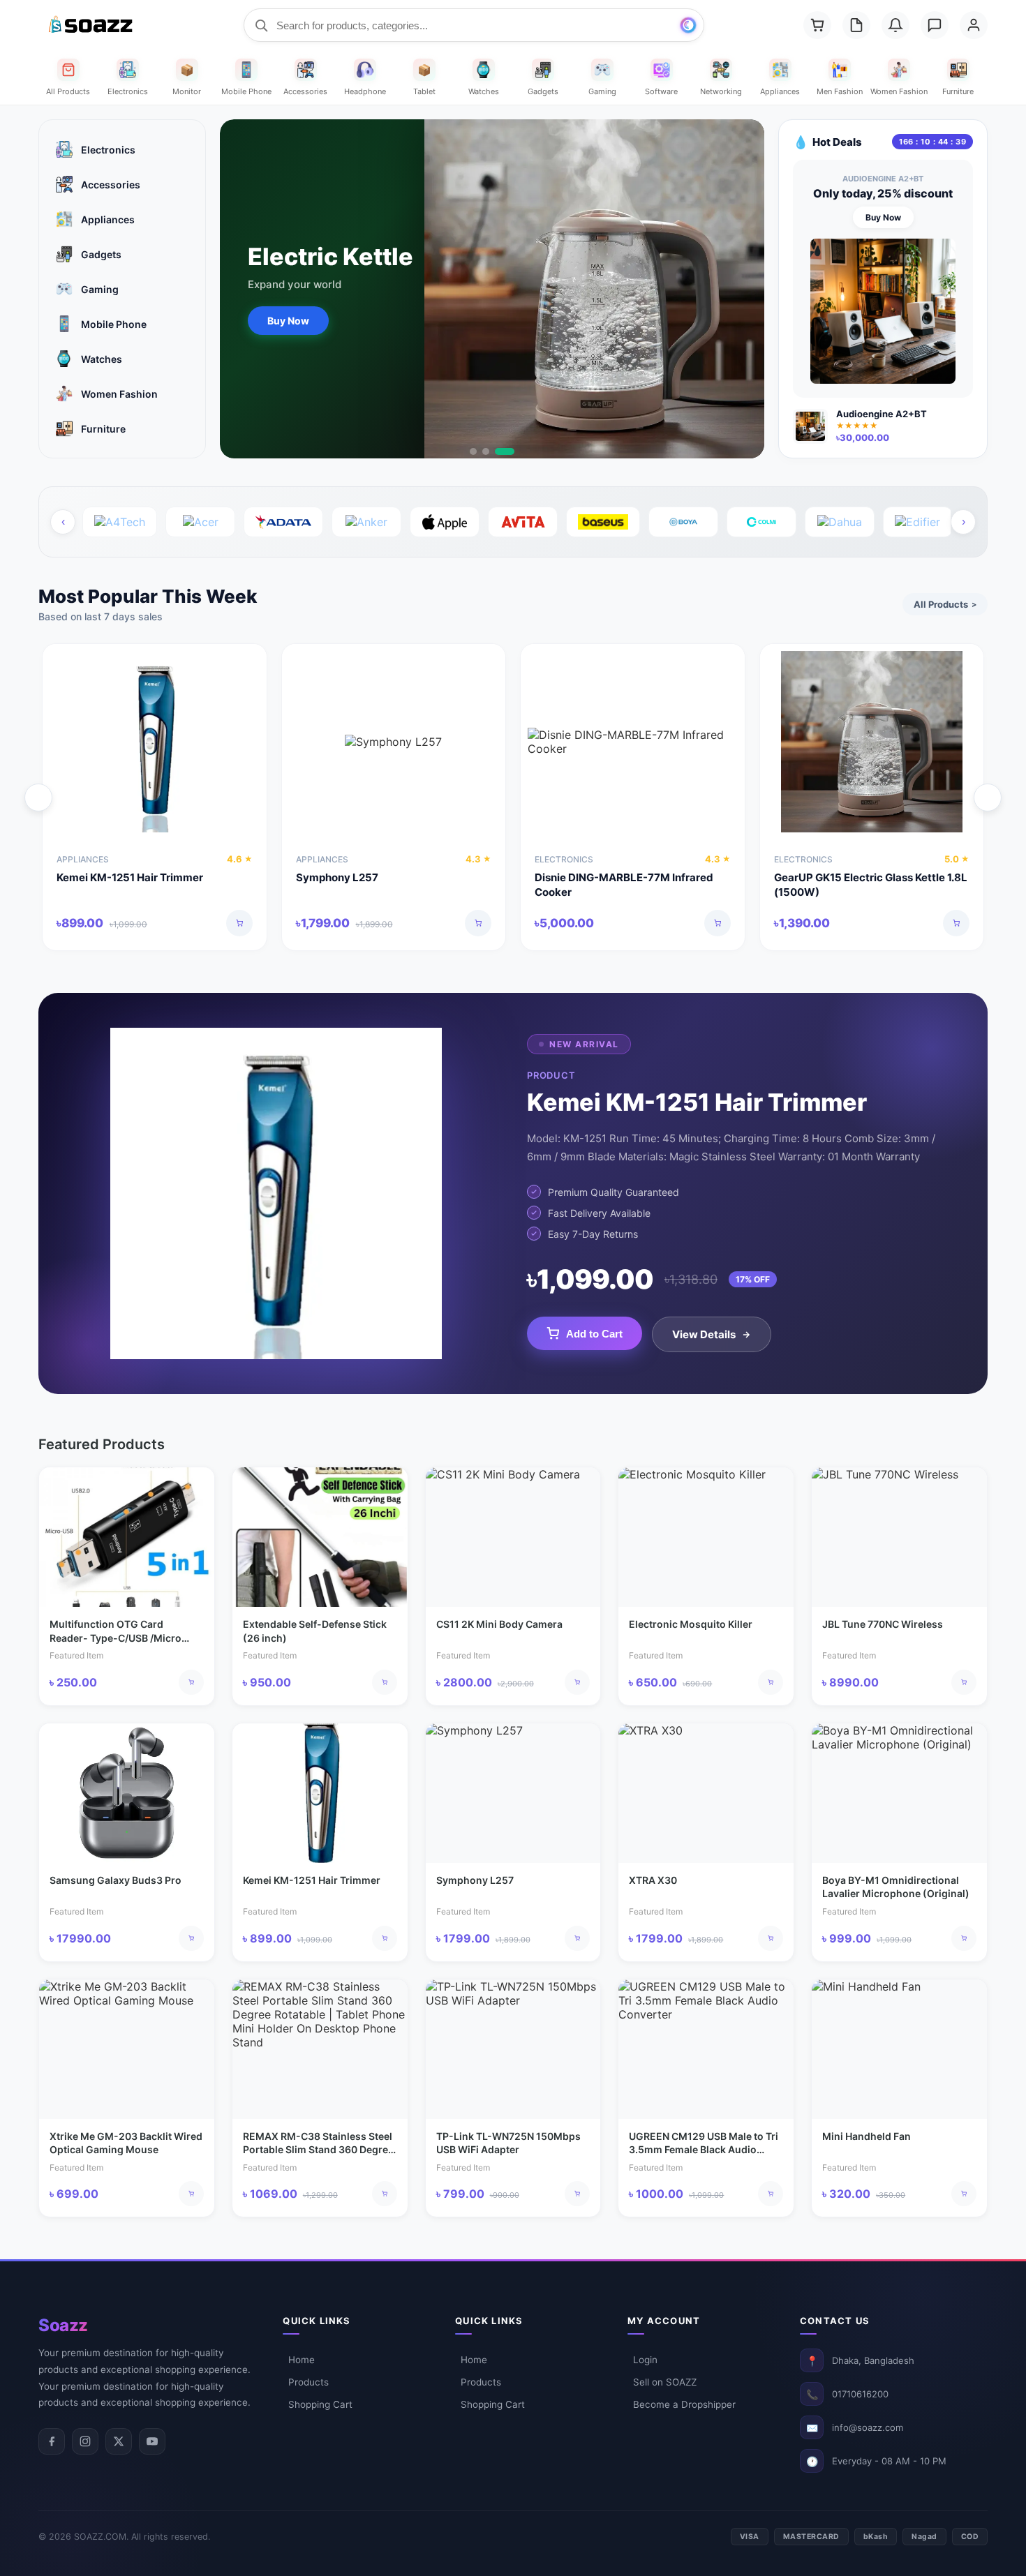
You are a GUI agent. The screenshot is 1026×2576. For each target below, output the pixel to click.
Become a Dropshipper (684, 2404)
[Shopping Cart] (817, 25)
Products (308, 2382)
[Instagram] (85, 2441)
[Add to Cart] (239, 923)
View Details (704, 1334)
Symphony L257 (337, 877)
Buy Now (288, 321)
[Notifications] (895, 25)
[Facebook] (52, 2441)
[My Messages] (935, 25)
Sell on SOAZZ (665, 2382)
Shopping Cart (320, 2404)
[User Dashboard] (974, 25)
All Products (945, 604)
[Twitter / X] (119, 2441)
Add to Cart (594, 1334)
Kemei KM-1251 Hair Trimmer (130, 877)
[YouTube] (152, 2441)
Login (645, 2360)
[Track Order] (856, 25)
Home (302, 2360)
